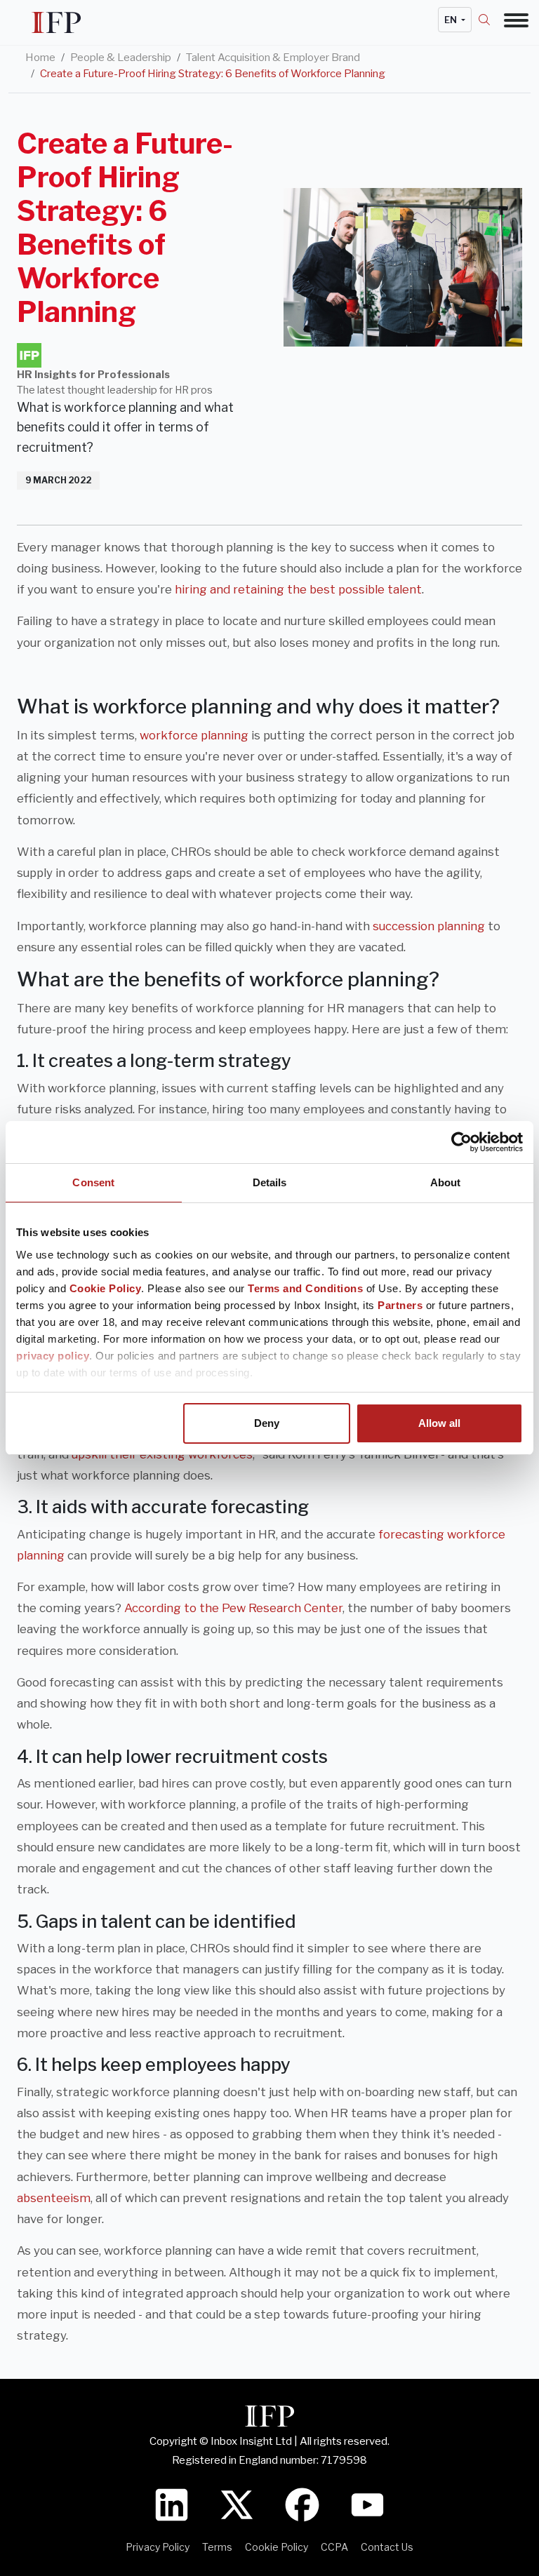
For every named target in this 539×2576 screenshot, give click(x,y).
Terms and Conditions (305, 1288)
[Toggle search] (491, 20)
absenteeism (54, 2198)
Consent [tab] (93, 1182)
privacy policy (53, 1356)
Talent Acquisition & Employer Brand (273, 58)
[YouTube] (367, 2503)
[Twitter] (237, 2503)
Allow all (439, 1423)
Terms (217, 2547)
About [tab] (446, 1182)
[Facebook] (302, 2503)
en (452, 20)
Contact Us (387, 2547)
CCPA (334, 2547)
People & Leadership (121, 58)
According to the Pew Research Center (233, 1608)
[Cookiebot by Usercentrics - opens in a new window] (461, 1142)
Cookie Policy (106, 1288)
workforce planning (194, 735)
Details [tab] (270, 1182)
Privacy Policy (158, 2547)
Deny (267, 1423)
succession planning (429, 926)
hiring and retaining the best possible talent (298, 589)
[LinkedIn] (172, 2503)
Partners (400, 1305)
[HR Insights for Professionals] (29, 355)
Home (40, 58)
